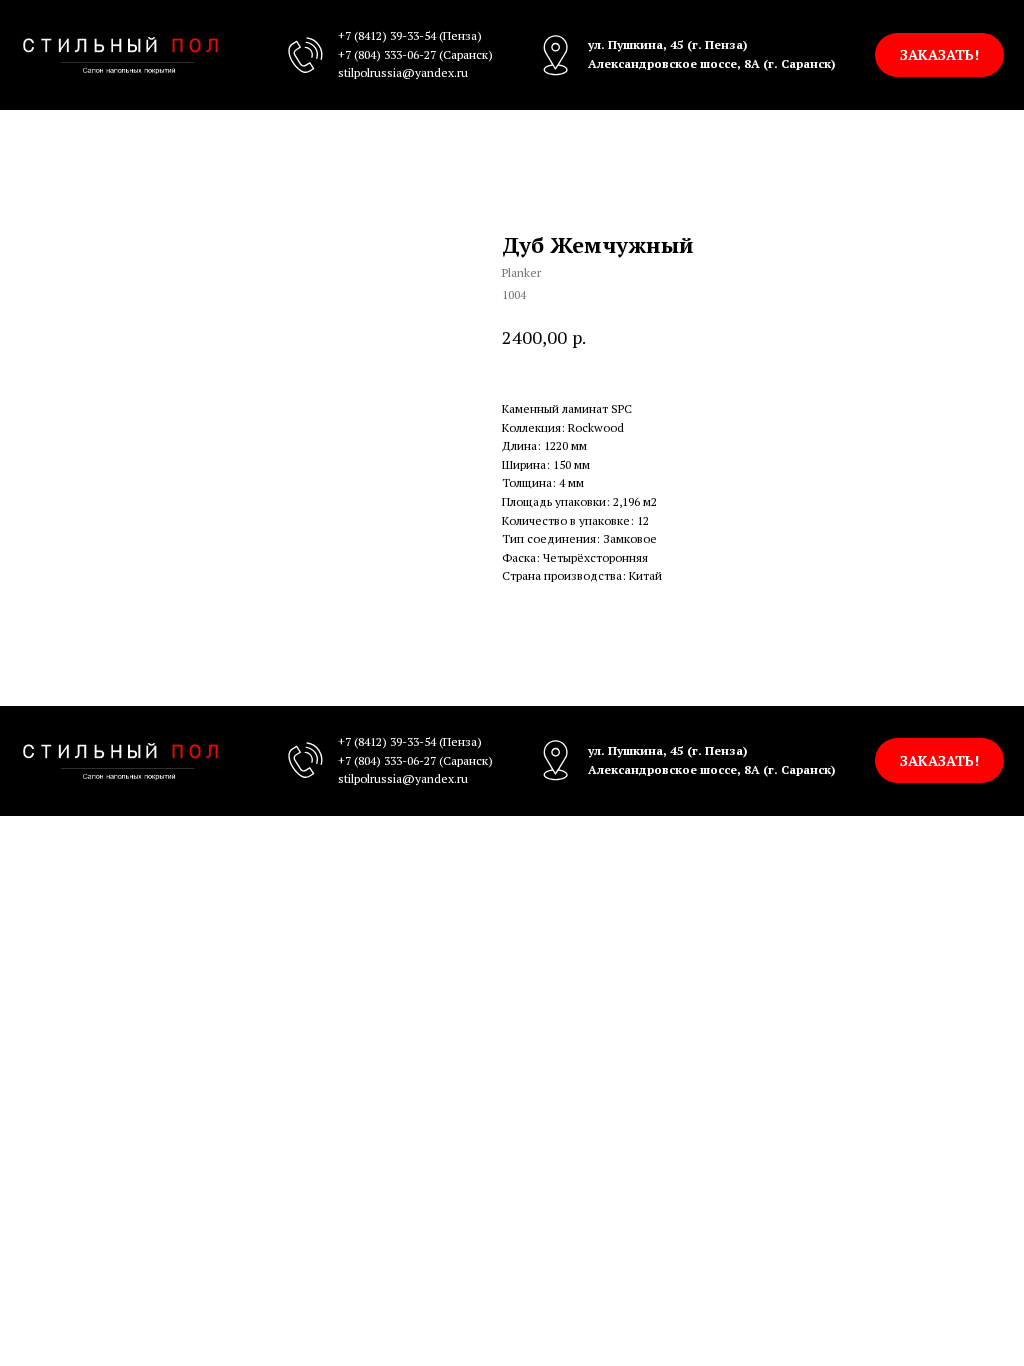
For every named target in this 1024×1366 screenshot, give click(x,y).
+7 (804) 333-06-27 (387, 54)
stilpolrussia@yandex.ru (403, 72)
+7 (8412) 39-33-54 (387, 35)
